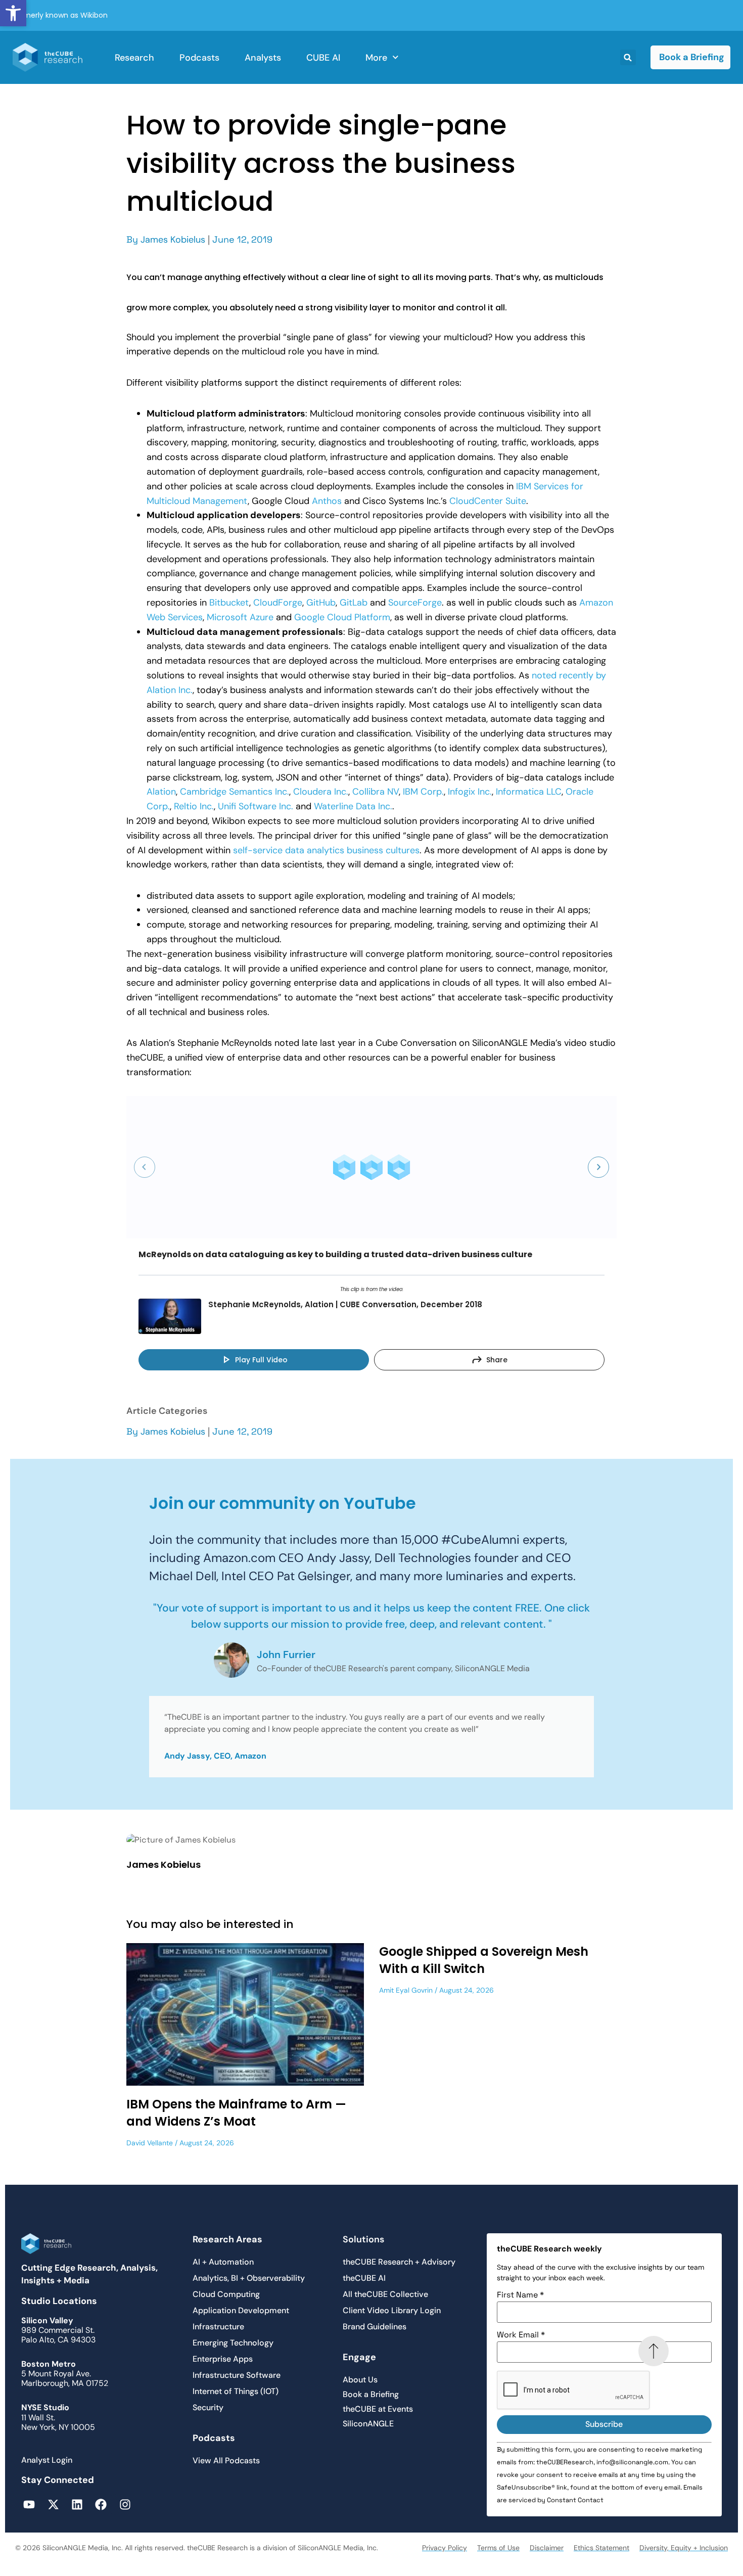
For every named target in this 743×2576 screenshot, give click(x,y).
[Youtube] (29, 2504)
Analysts (263, 58)
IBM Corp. (423, 792)
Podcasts (199, 58)
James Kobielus (173, 240)
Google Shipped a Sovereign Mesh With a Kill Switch (484, 1960)
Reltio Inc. (194, 806)
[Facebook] (101, 2504)
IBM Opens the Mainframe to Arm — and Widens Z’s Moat (236, 2113)
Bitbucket (229, 603)
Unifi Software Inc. (256, 806)
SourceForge (415, 603)
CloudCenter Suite (488, 501)
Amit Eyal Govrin (406, 1990)
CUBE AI (323, 58)
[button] (13, 13)
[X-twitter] (53, 2504)
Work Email (521, 2335)
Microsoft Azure (240, 617)
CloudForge (278, 603)
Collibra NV (376, 792)
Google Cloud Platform (342, 617)
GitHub (321, 603)
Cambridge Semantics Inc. (235, 792)
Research (134, 58)
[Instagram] (125, 2504)
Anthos (327, 501)
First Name (520, 2295)
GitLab (354, 603)
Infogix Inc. (470, 792)
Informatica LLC (529, 792)
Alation (161, 792)
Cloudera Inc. (321, 792)
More (376, 58)
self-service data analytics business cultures (326, 850)
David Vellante (150, 2143)
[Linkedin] (77, 2504)
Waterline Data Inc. (353, 806)
